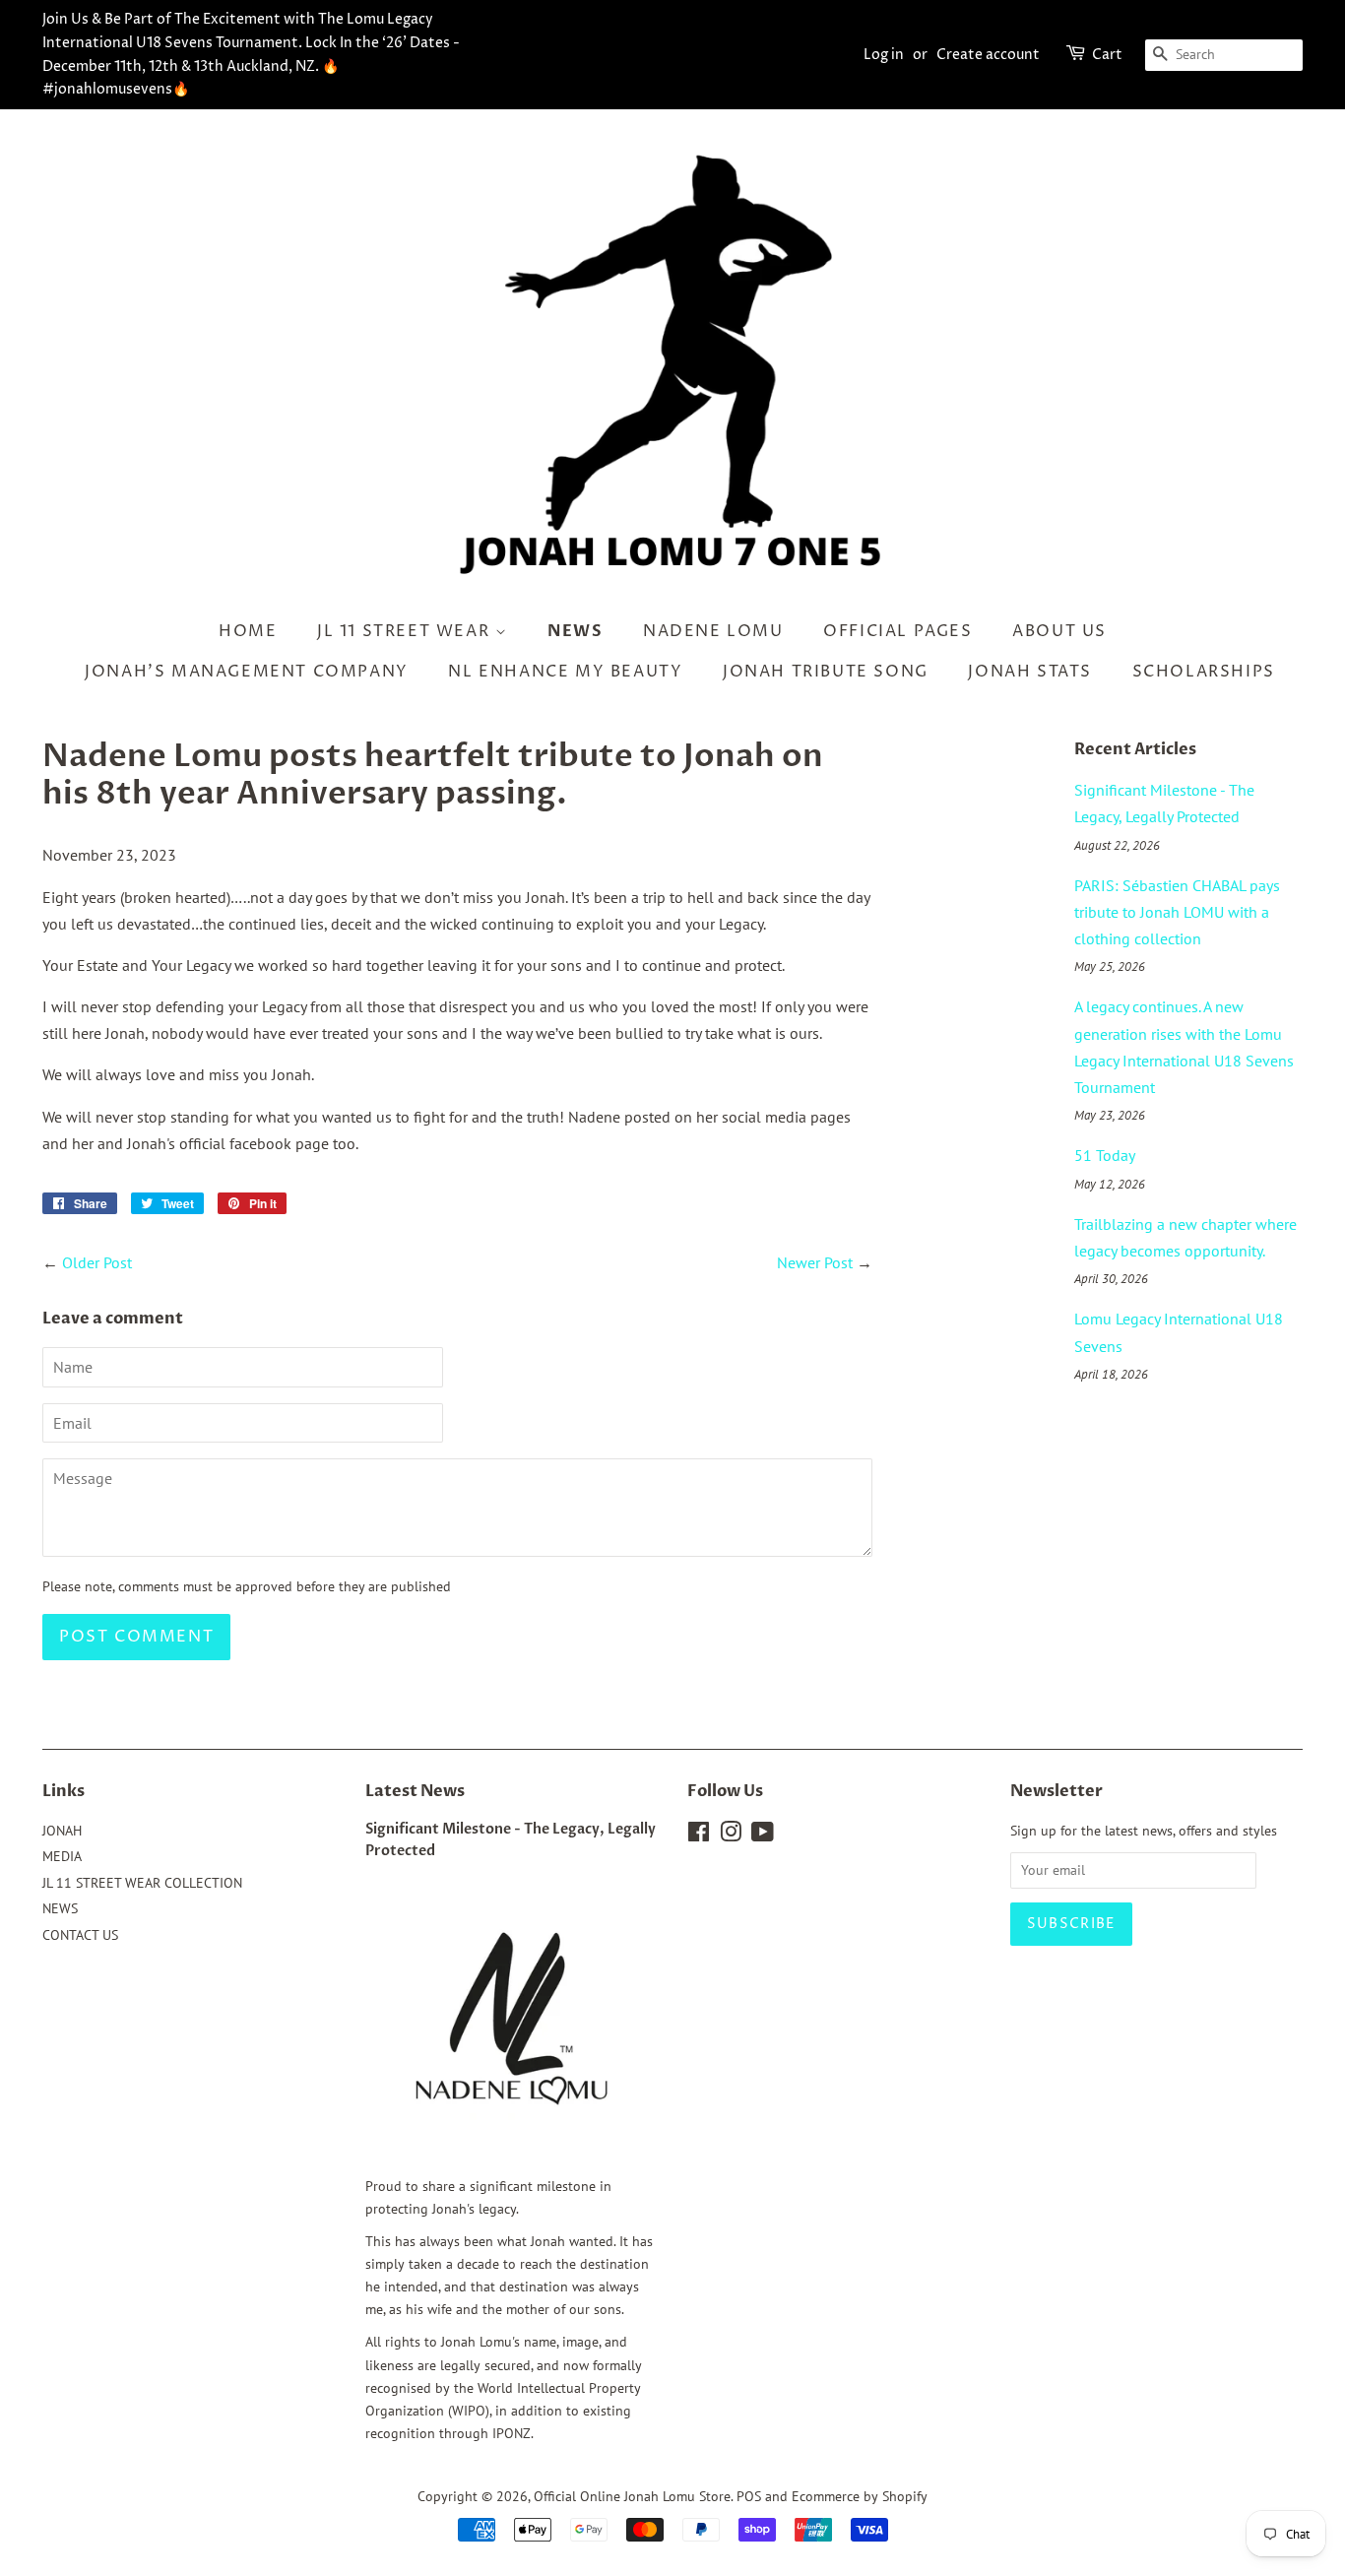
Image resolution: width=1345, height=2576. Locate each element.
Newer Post (815, 1262)
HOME (248, 631)
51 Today (1105, 1155)
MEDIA (62, 1856)
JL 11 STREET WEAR (406, 631)
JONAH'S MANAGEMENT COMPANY (247, 672)
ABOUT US (1059, 631)
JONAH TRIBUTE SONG (826, 672)
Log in (884, 55)
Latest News (415, 1791)
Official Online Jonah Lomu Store (632, 2496)
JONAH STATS (1030, 672)
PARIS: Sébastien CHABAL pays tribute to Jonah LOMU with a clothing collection (1177, 912)
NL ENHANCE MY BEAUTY (565, 672)
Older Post (97, 1262)
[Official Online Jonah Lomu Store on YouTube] (763, 1835)
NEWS (575, 631)
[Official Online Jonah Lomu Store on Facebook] (699, 1835)
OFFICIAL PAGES (897, 631)
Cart (1107, 55)
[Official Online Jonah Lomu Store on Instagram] (731, 1835)
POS (749, 2496)
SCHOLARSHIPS (1204, 672)
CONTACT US (80, 1935)
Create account (988, 55)
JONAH (62, 1831)
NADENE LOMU (713, 631)
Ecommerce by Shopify (860, 2496)
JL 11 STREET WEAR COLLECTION (142, 1883)
